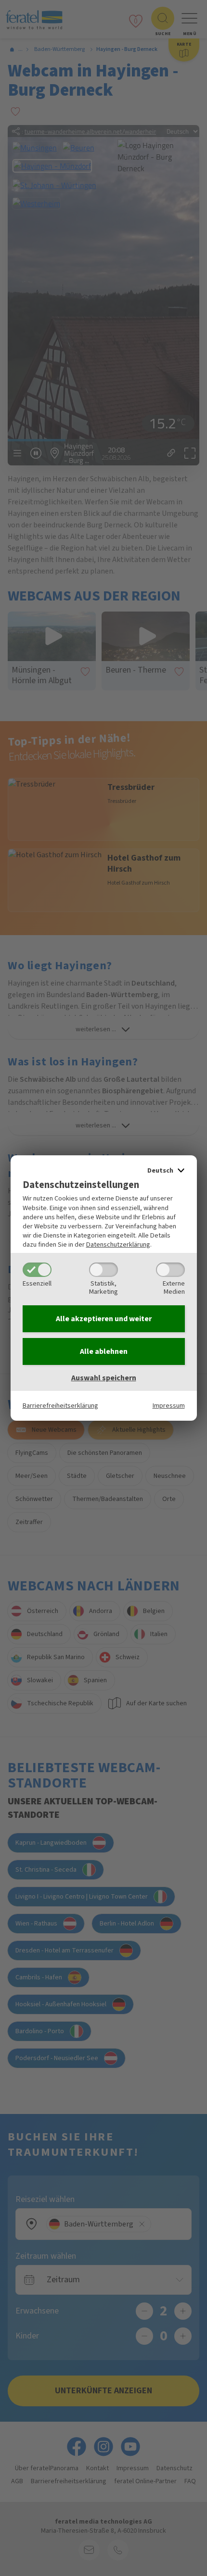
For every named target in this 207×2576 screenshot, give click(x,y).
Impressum (169, 1406)
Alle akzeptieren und (104, 1319)
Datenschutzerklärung (118, 1244)
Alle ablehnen (104, 1351)
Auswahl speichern (104, 1378)
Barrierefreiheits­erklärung (60, 1406)
